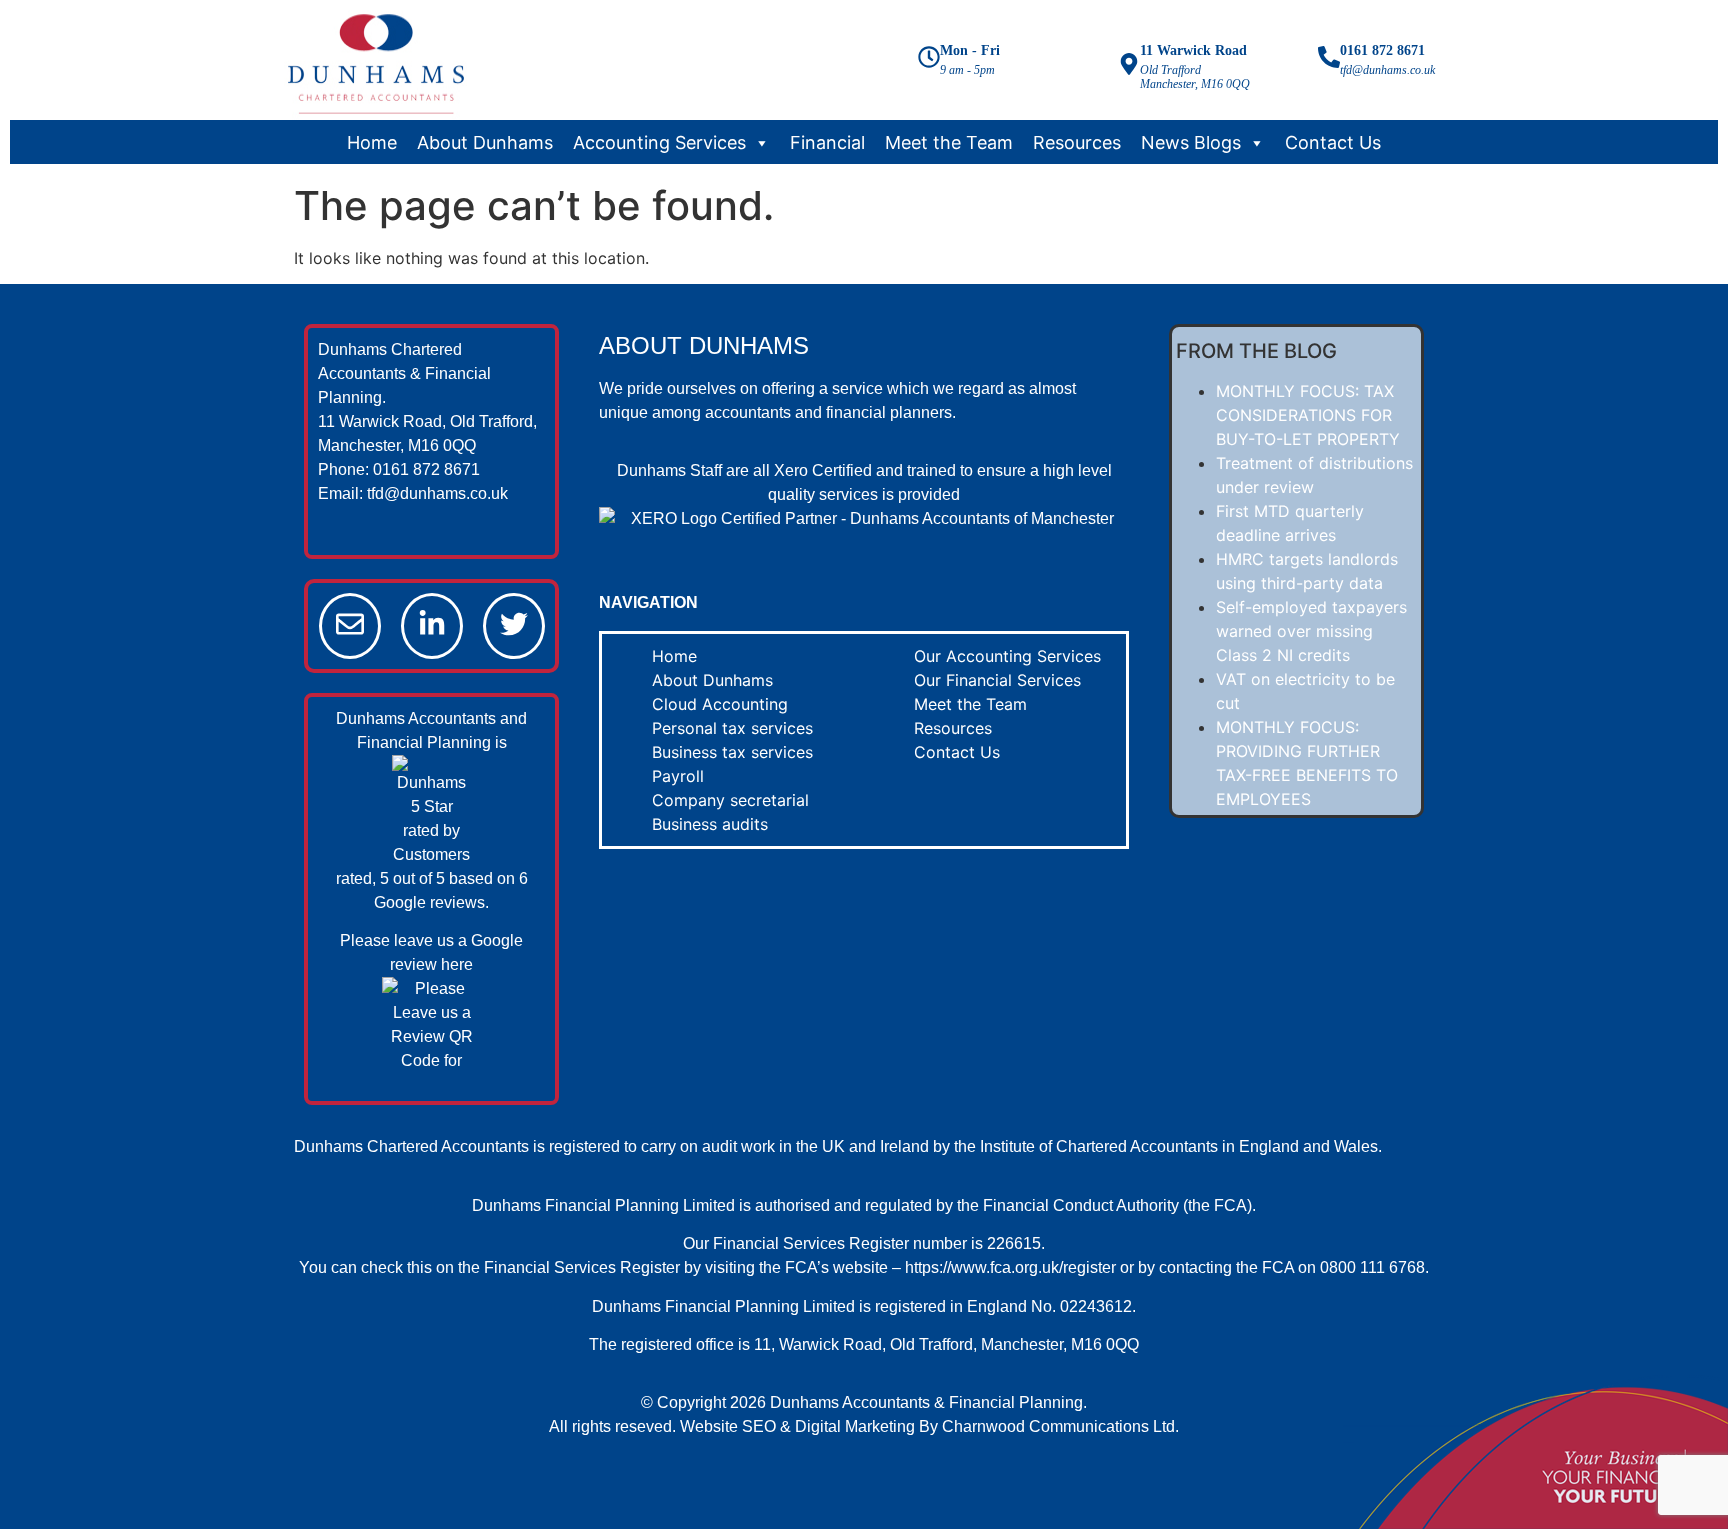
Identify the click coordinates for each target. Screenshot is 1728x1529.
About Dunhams (485, 143)
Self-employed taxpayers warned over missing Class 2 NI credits (1311, 631)
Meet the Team (949, 143)
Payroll (678, 776)
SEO (759, 1426)
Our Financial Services (997, 680)
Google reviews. (431, 902)
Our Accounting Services (1007, 656)
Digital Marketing (855, 1426)
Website (709, 1426)
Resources (1077, 143)
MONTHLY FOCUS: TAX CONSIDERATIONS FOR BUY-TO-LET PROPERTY (1308, 415)
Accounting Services (659, 143)
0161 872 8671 (1382, 50)
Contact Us (1333, 143)
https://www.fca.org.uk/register (1010, 1267)
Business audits (710, 824)
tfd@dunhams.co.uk (437, 493)
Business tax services (732, 752)
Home (372, 143)
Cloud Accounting (720, 704)
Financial (827, 143)
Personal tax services (732, 728)
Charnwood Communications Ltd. (1060, 1426)
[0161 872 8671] (1329, 58)
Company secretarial (730, 800)
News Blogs (1191, 143)
